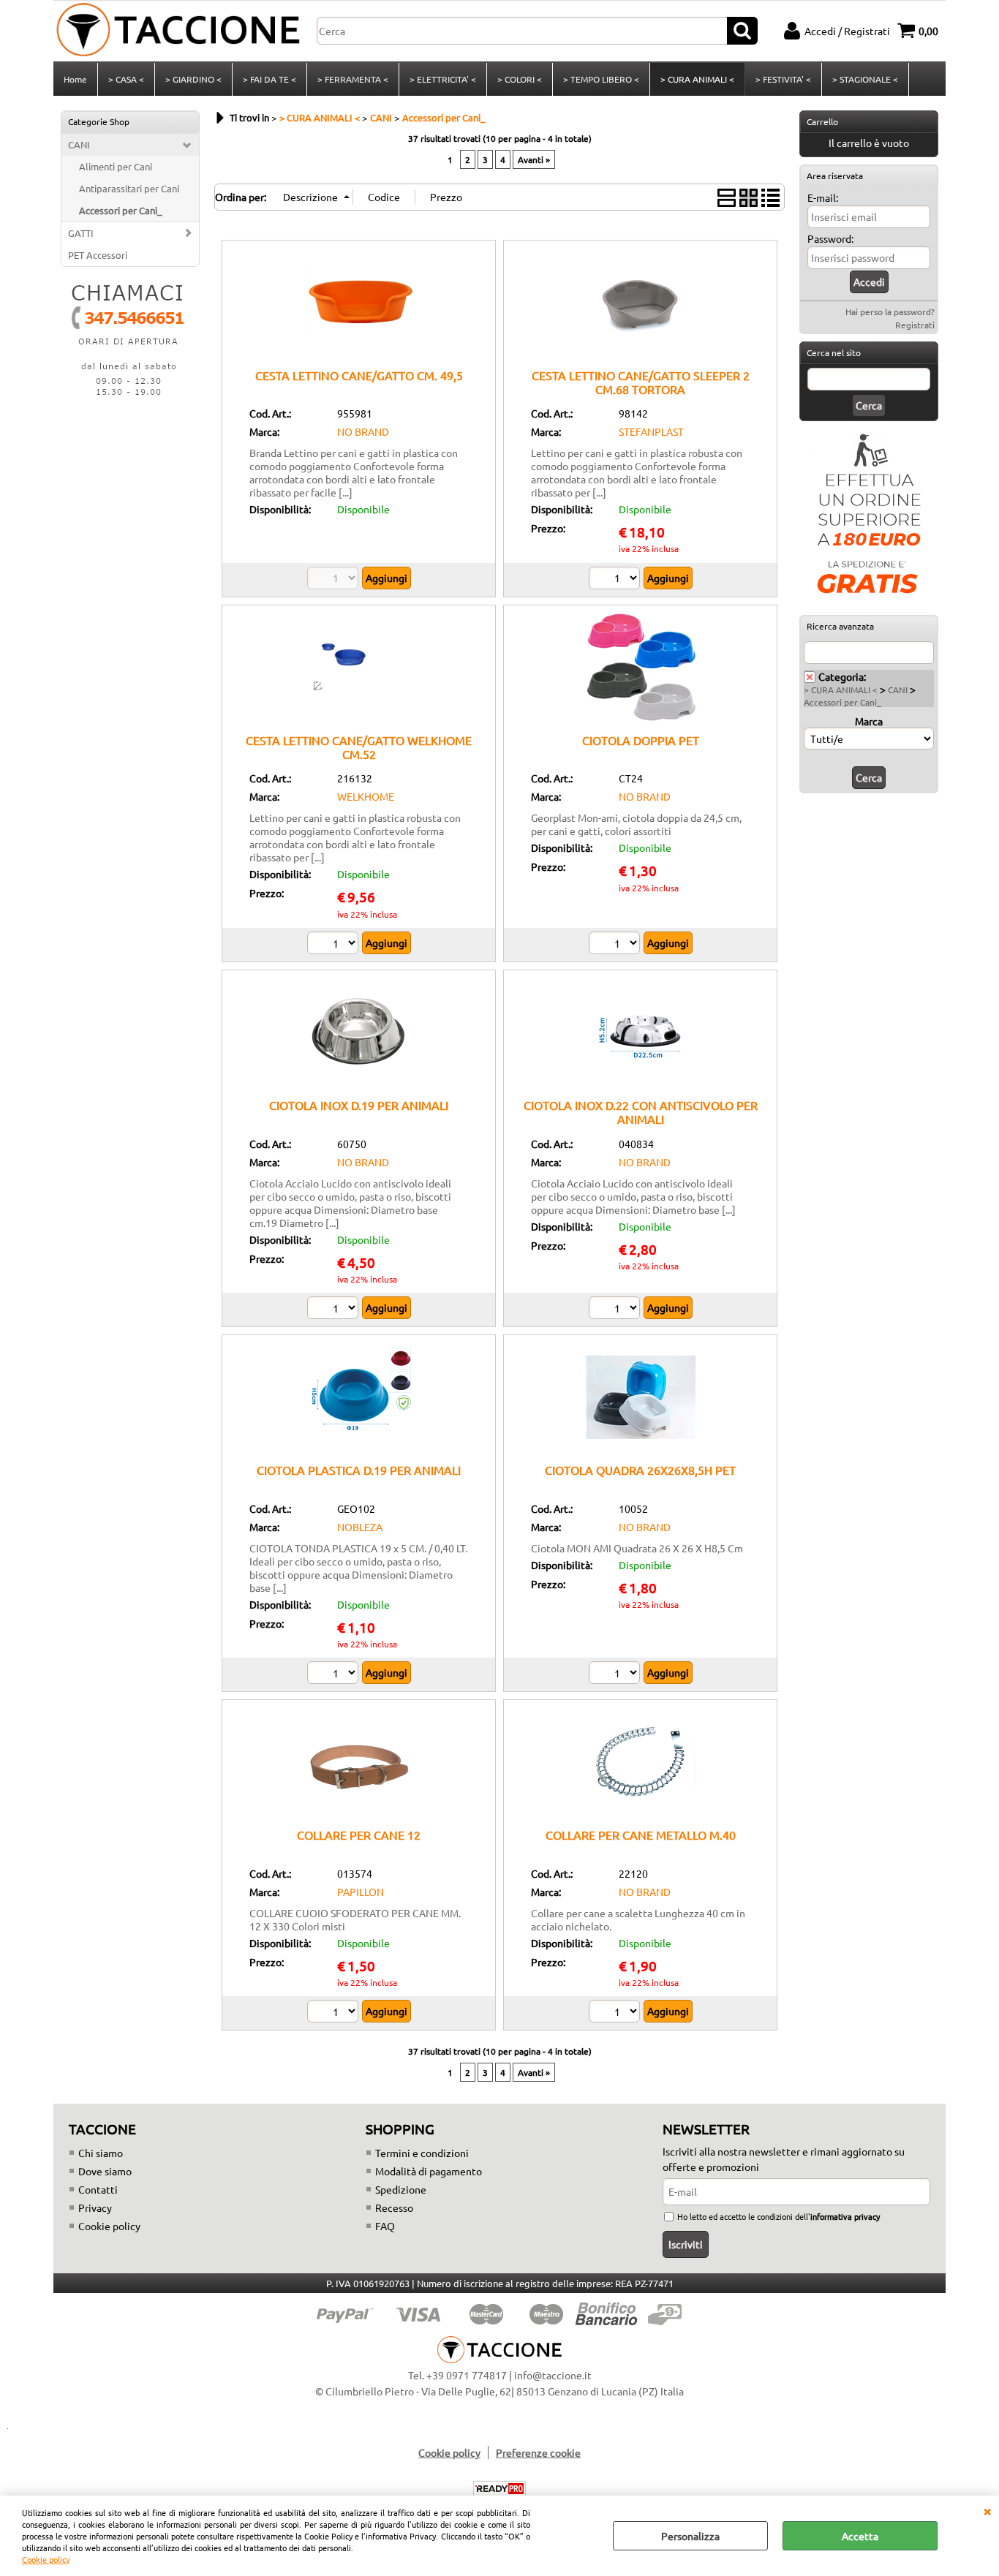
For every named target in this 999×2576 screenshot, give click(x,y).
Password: (830, 238)
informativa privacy (845, 2216)
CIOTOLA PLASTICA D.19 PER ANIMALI (359, 1470)
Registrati (915, 325)
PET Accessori (98, 255)
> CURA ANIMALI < (697, 79)
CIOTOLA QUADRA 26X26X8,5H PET (640, 1470)
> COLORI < (520, 79)
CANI (79, 144)
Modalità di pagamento (429, 2171)
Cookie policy (46, 2559)
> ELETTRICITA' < (443, 79)
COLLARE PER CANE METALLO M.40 (641, 1835)
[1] (616, 580)
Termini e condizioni (422, 2153)
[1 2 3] (335, 945)
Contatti (98, 2189)
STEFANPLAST (651, 431)
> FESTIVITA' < (783, 79)
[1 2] (616, 945)
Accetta (860, 2536)
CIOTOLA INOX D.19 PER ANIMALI (359, 1105)
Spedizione (401, 2189)
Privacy (95, 2207)
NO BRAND (363, 431)
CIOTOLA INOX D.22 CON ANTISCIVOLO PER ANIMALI (641, 1112)
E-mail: (823, 197)
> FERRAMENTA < (353, 79)
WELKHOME (366, 796)
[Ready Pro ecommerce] (499, 2489)
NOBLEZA (360, 1527)
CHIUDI (987, 2510)
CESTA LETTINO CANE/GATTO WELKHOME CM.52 (359, 747)
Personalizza (690, 2536)
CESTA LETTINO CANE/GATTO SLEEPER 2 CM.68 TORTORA (641, 382)
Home (75, 79)
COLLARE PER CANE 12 (359, 1835)
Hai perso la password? (890, 311)
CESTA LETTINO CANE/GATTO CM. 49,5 (359, 375)
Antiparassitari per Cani (129, 188)
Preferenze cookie (538, 2452)
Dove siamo (105, 2171)
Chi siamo (101, 2153)
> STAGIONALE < (865, 79)
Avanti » (534, 159)
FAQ (385, 2226)
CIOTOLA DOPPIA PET (641, 740)
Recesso (394, 2207)
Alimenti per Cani (116, 166)
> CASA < (126, 79)
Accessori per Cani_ (120, 210)
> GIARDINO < (193, 79)
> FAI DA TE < (269, 79)
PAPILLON (361, 1892)
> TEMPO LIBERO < (601, 79)
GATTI (81, 233)
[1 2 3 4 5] (335, 1674)
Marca (869, 721)
